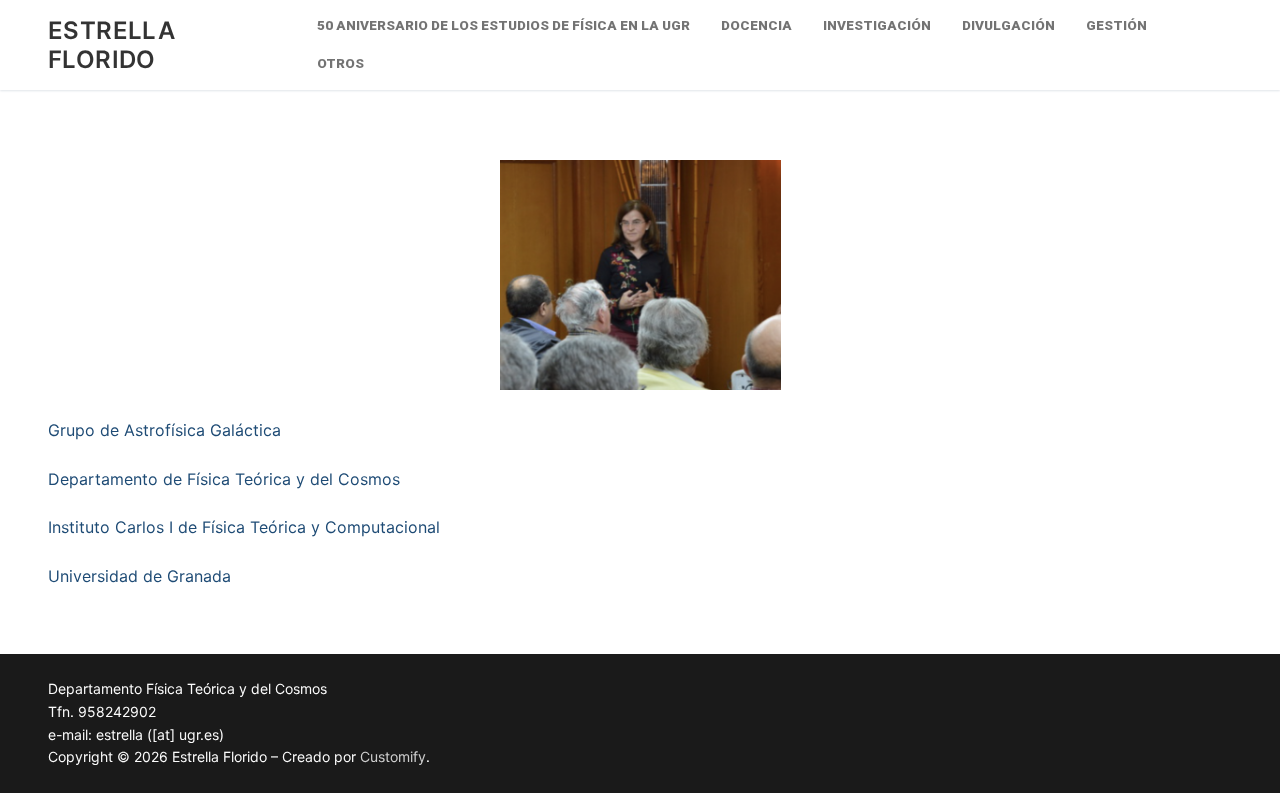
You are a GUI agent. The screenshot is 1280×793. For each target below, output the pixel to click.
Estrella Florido (111, 45)
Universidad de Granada (139, 576)
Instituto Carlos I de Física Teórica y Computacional (244, 527)
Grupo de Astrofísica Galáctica (164, 430)
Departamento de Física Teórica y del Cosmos (224, 479)
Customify (393, 756)
